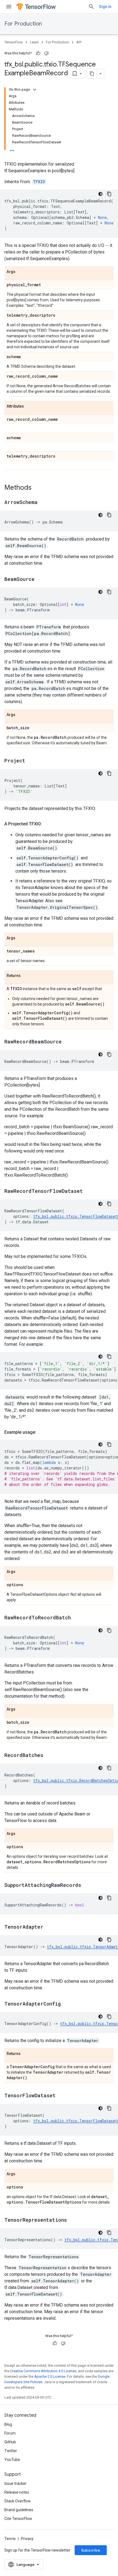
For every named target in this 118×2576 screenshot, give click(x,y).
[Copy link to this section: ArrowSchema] (43, 503)
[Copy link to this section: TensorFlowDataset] (61, 2096)
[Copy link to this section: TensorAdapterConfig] (66, 2004)
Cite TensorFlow (18, 2519)
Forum (10, 2433)
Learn (34, 42)
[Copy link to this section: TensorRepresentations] (72, 2220)
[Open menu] (9, 7)
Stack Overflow (18, 2501)
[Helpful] (38, 53)
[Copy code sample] (109, 194)
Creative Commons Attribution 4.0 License (43, 2371)
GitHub (10, 2442)
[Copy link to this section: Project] (31, 761)
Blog (8, 2424)
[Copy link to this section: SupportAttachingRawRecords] (87, 1886)
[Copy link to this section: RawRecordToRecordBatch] (76, 1618)
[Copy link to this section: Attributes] (29, 406)
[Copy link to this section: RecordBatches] (49, 1756)
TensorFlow (14, 42)
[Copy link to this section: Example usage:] (42, 1432)
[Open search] (91, 7)
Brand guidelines (19, 2510)
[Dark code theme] (100, 194)
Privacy (27, 2539)
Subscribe (91, 2550)
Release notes (17, 2492)
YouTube (12, 2460)
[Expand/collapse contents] (35, 90)
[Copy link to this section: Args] (21, 272)
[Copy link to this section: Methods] (37, 488)
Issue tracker (16, 2483)
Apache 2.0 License (50, 2376)
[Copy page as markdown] (92, 74)
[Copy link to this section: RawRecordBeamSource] (67, 1042)
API (79, 42)
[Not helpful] (46, 53)
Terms (10, 2539)
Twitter (11, 2451)
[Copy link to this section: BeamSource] (40, 580)
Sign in (105, 7)
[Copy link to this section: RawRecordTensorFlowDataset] (88, 1191)
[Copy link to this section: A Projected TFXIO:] (47, 824)
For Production (23, 24)
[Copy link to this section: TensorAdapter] (49, 1927)
